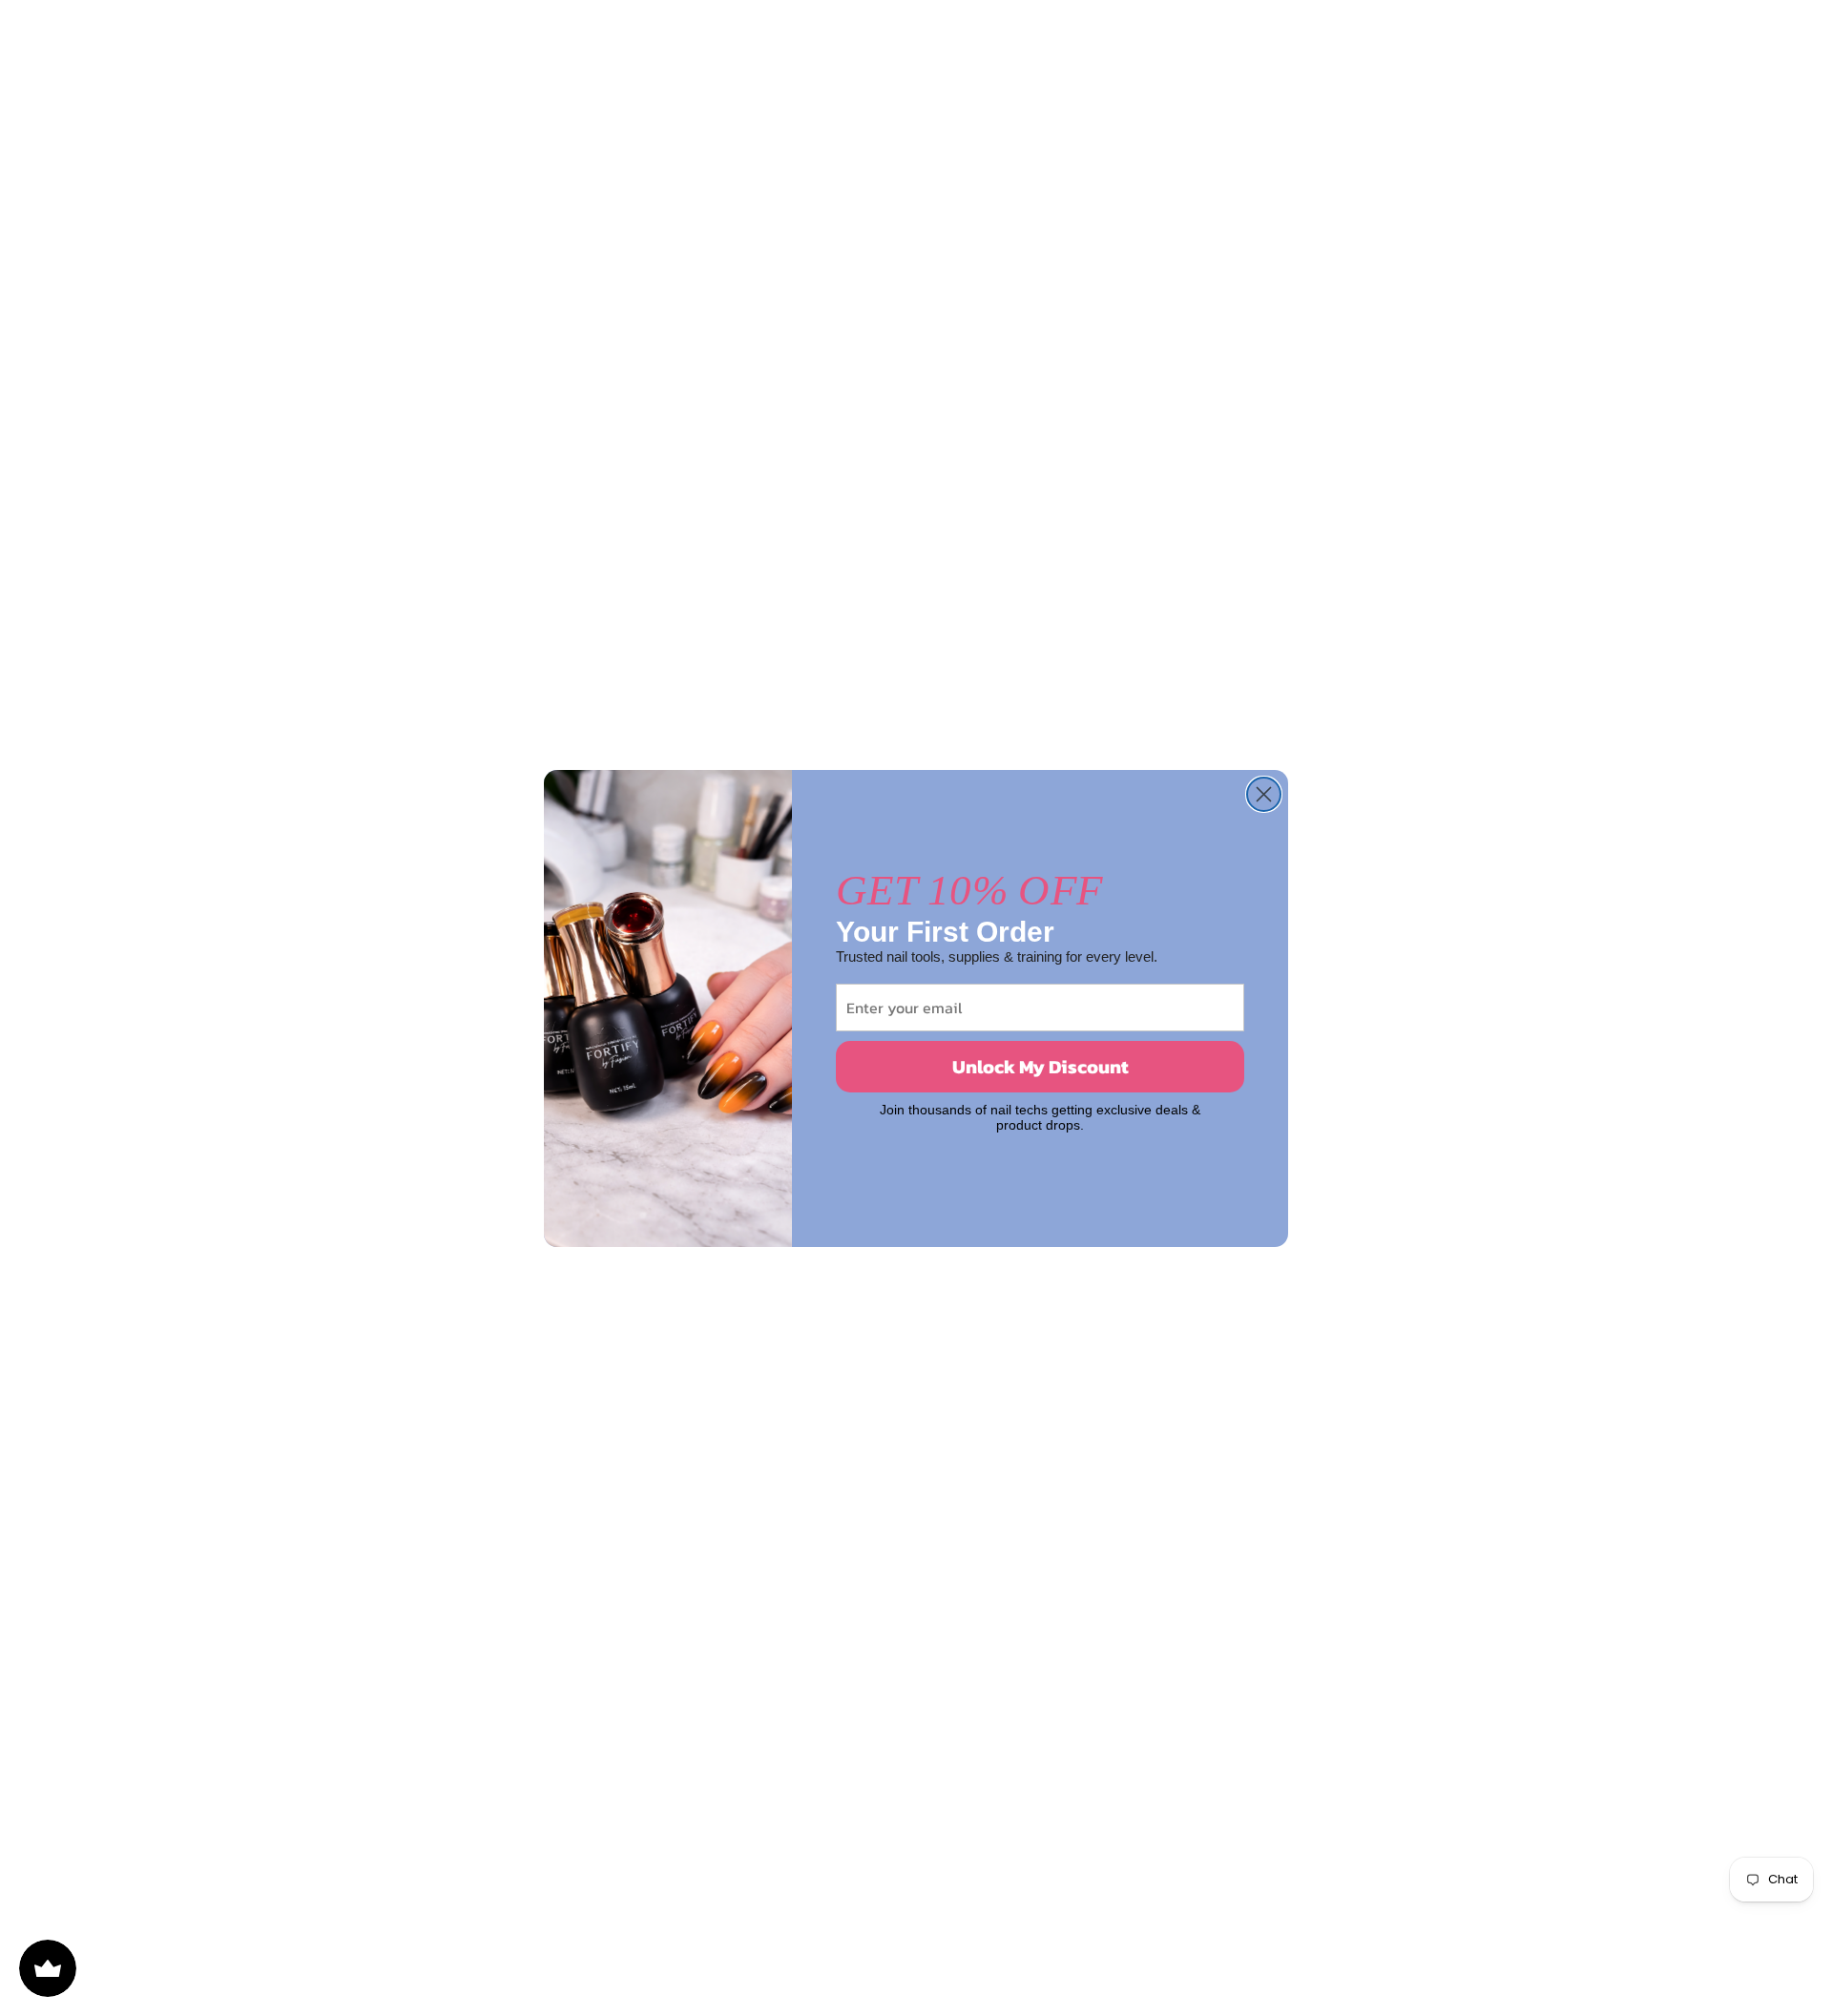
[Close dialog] (1264, 794)
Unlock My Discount (1041, 1067)
